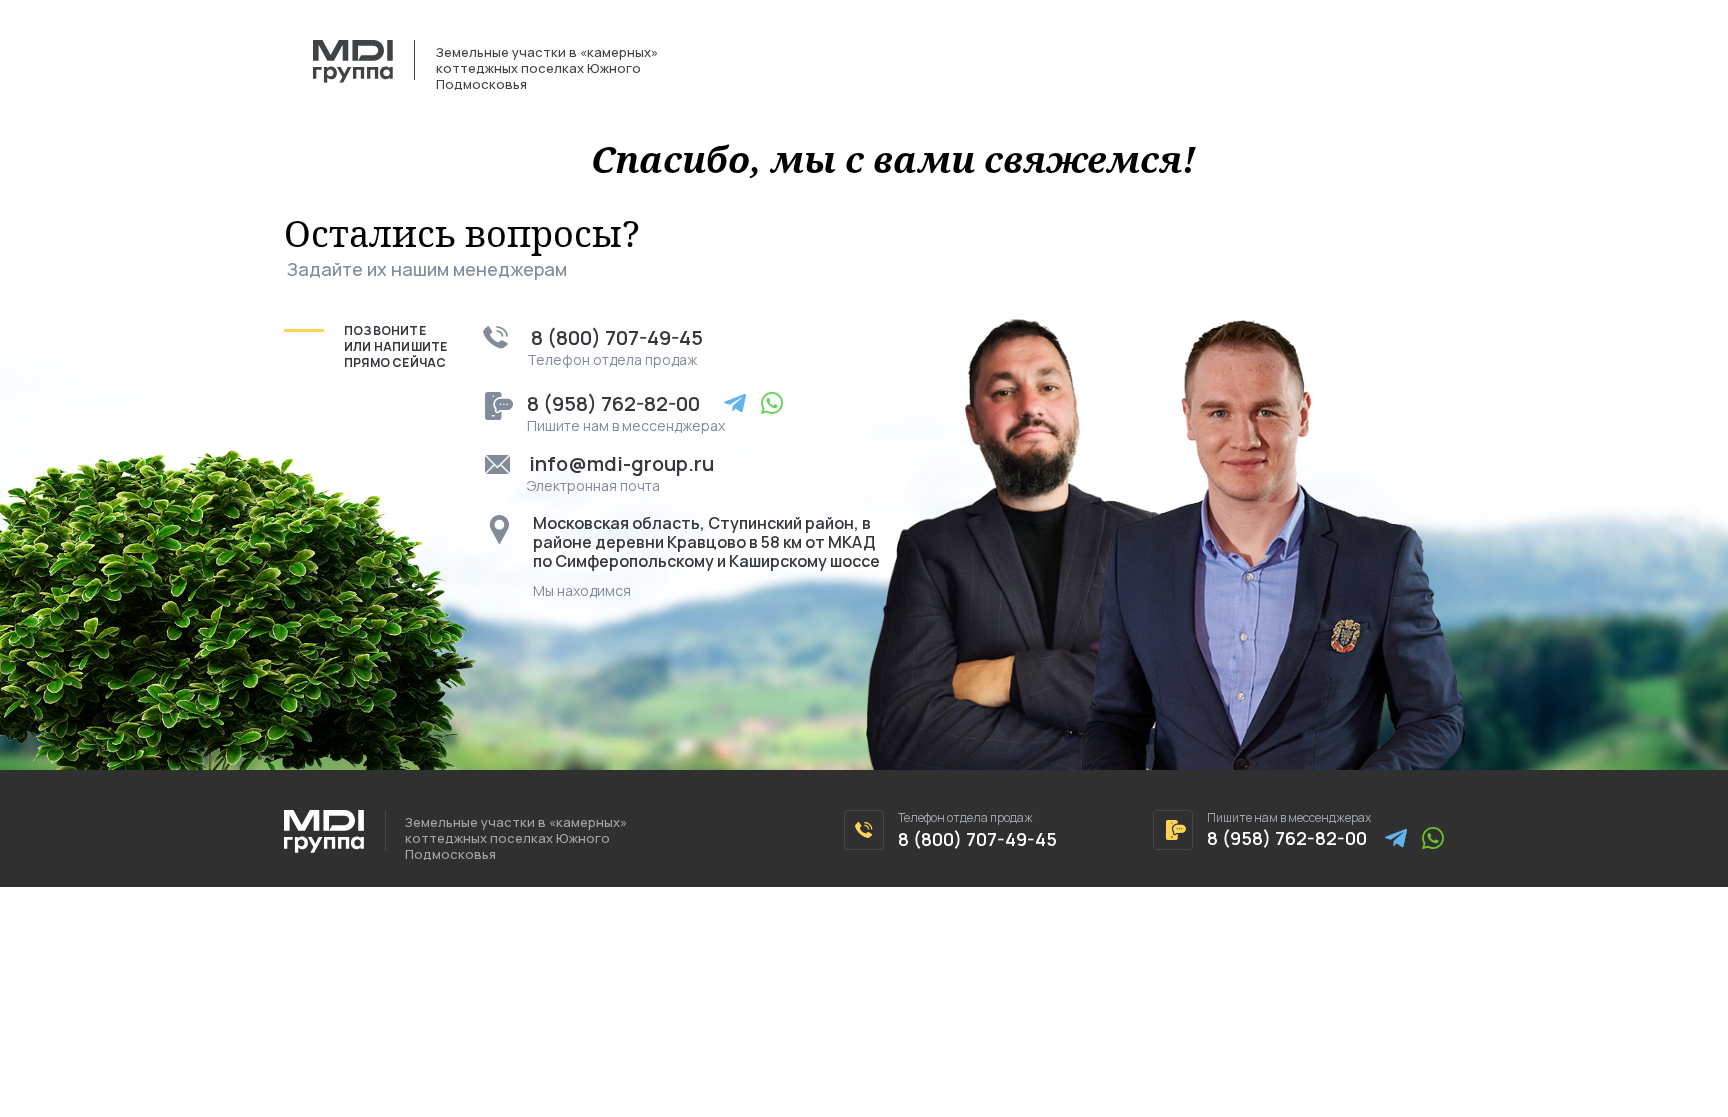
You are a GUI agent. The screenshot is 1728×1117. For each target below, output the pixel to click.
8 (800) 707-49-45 (617, 337)
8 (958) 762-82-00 (613, 403)
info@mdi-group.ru (621, 463)
